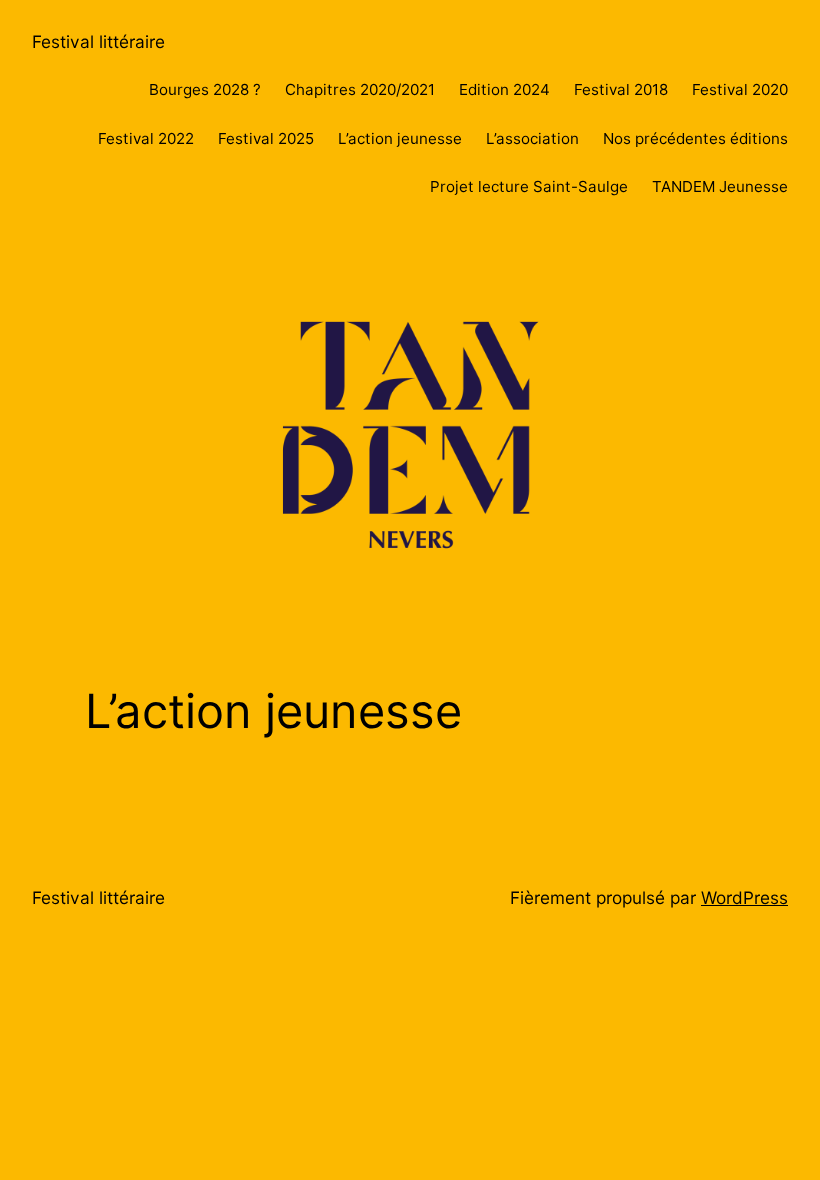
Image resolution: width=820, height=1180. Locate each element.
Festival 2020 (740, 89)
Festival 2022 (146, 138)
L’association (532, 138)
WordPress (744, 897)
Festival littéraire (98, 41)
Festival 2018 (621, 89)
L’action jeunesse (400, 138)
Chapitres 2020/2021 (360, 89)
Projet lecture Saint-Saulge (529, 186)
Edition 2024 (504, 89)
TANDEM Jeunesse (720, 186)
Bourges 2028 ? (205, 89)
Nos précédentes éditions (695, 138)
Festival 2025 (266, 138)
